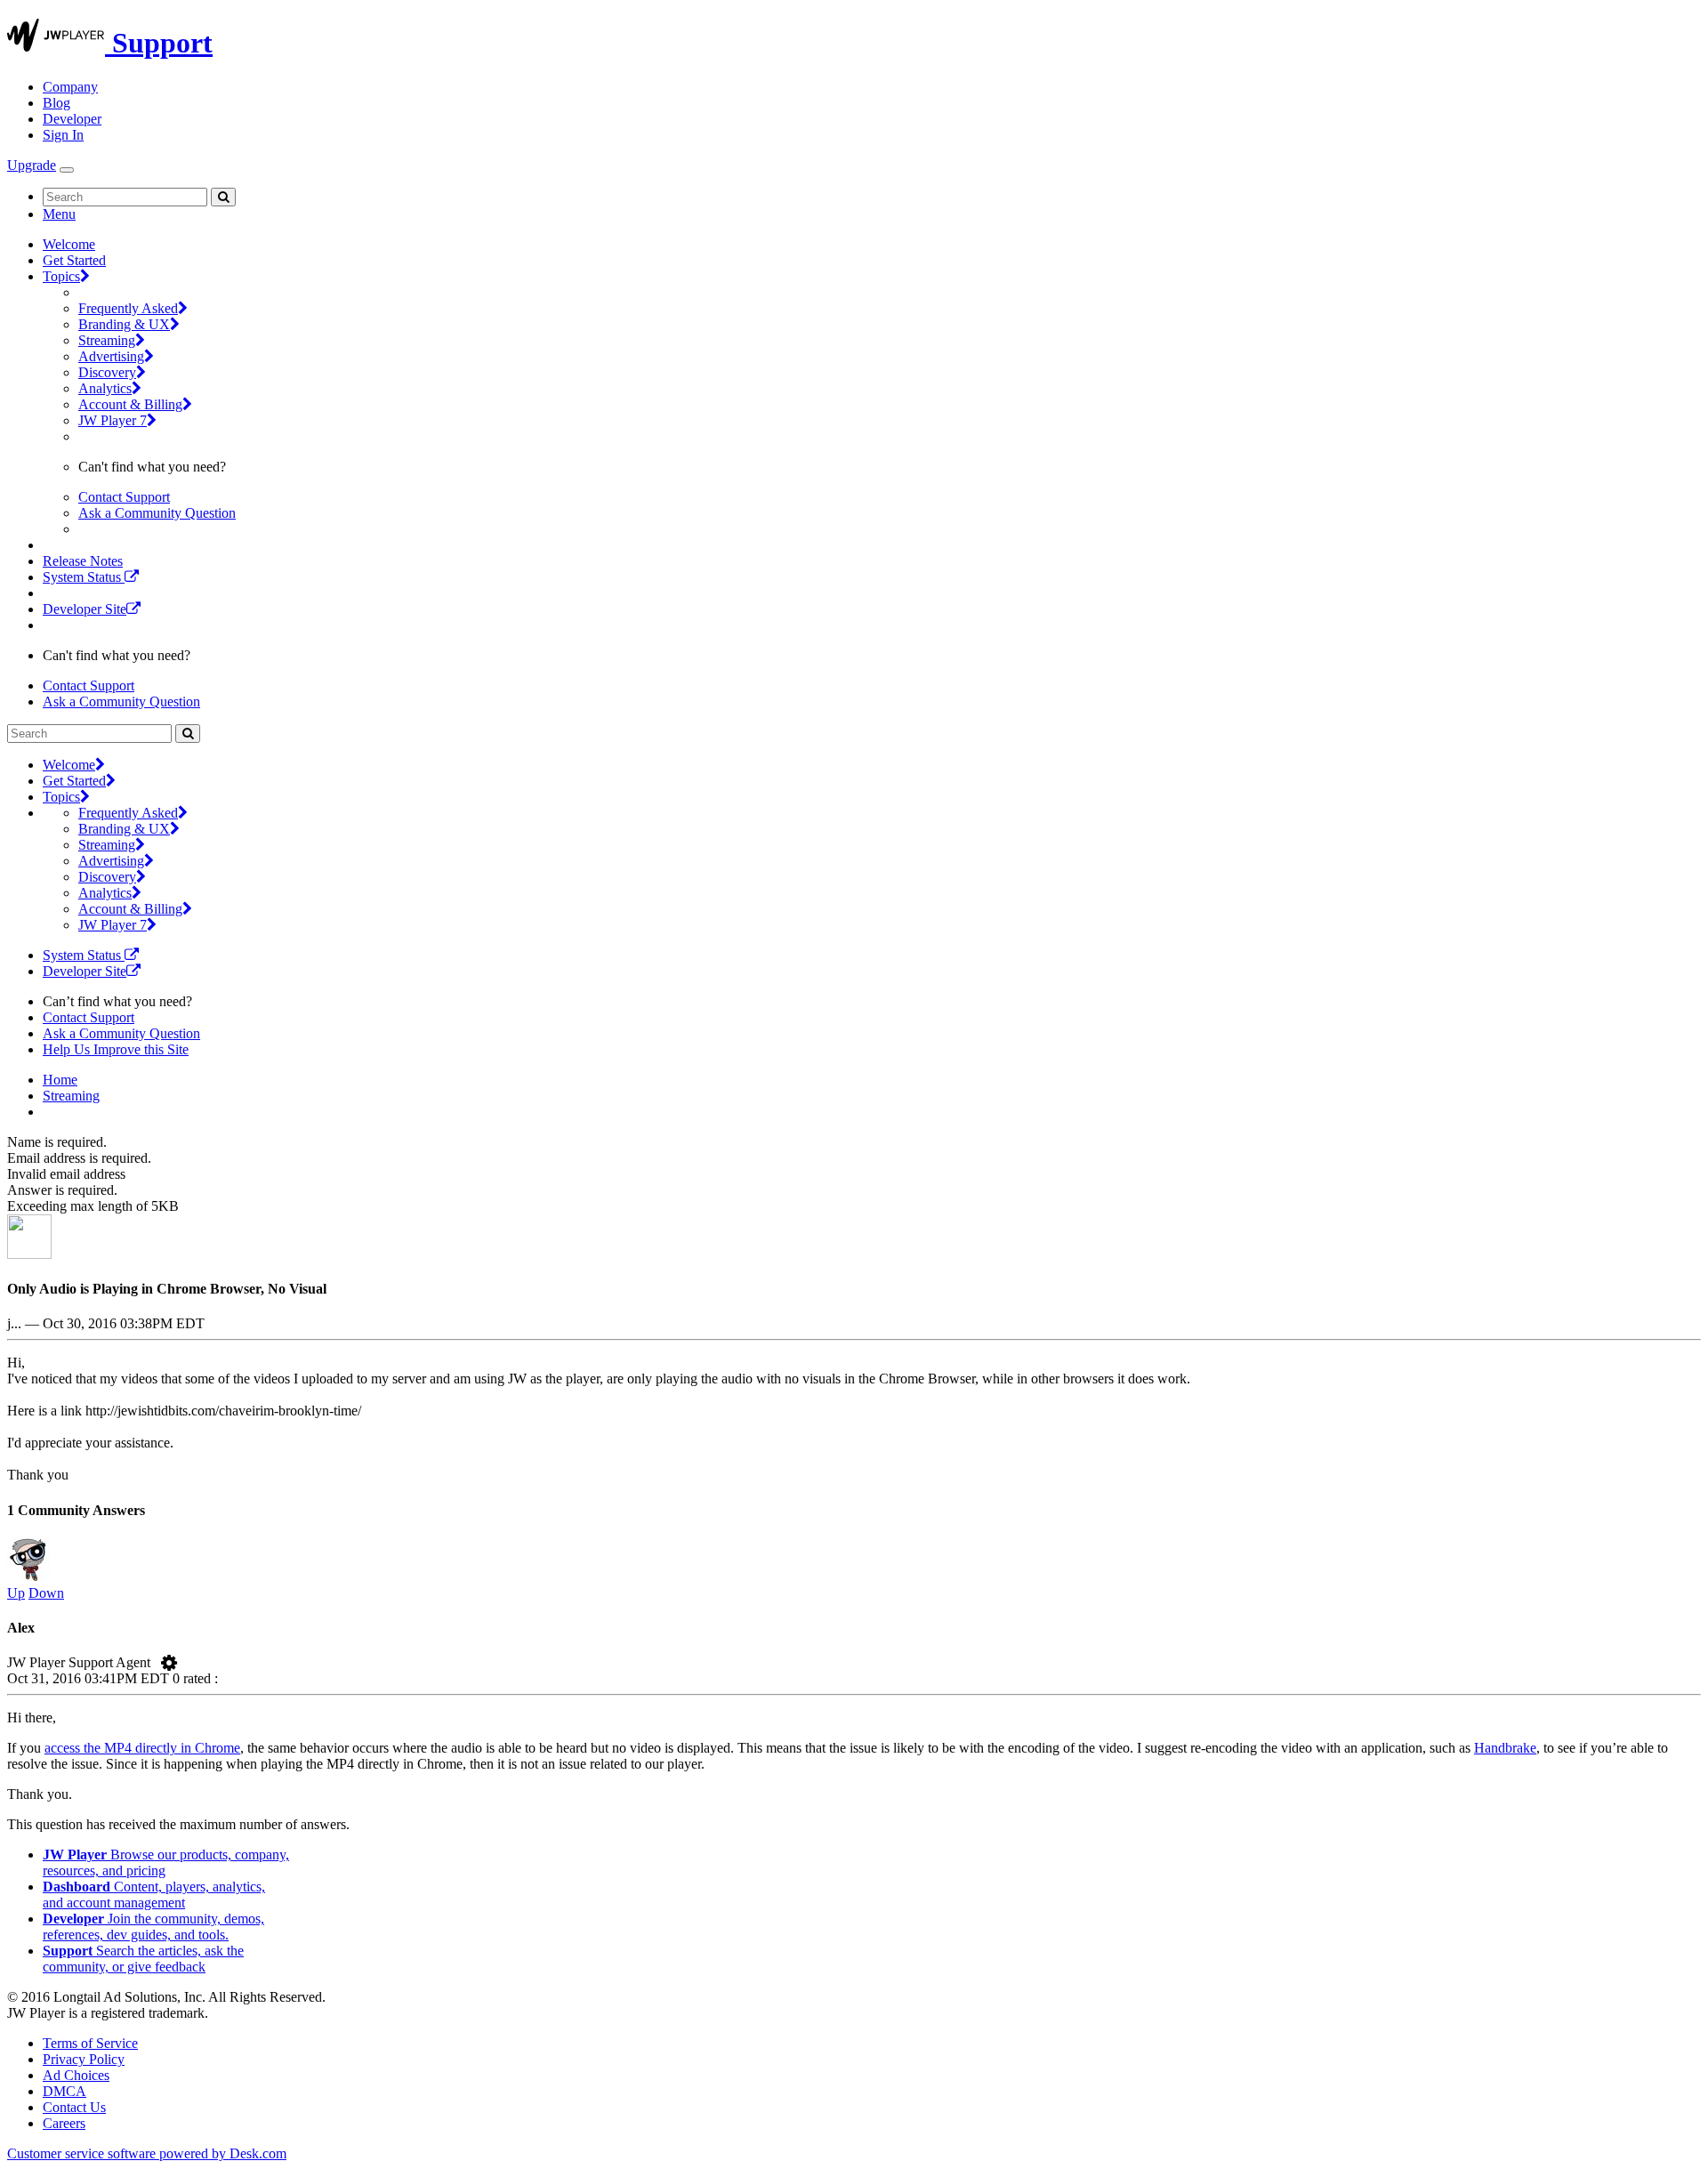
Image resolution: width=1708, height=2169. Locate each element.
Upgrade (32, 165)
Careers (64, 2123)
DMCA (64, 2091)
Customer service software (147, 2153)
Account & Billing (130, 404)
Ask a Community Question (157, 513)
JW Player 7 (113, 420)
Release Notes (83, 561)
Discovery (107, 372)
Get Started (74, 260)
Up (16, 1593)
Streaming (107, 340)
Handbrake (1505, 1748)
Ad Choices (76, 2075)
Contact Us (74, 2107)
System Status (84, 577)
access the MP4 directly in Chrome (142, 1748)
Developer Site (85, 609)
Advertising (111, 356)
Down (46, 1593)
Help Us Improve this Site (116, 1049)
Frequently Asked (128, 308)
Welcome (69, 244)
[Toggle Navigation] (67, 170)
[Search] (223, 197)
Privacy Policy (84, 2059)
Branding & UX (124, 324)
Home (60, 1080)
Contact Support (124, 497)
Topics (61, 276)
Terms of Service (90, 2043)
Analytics (105, 388)
